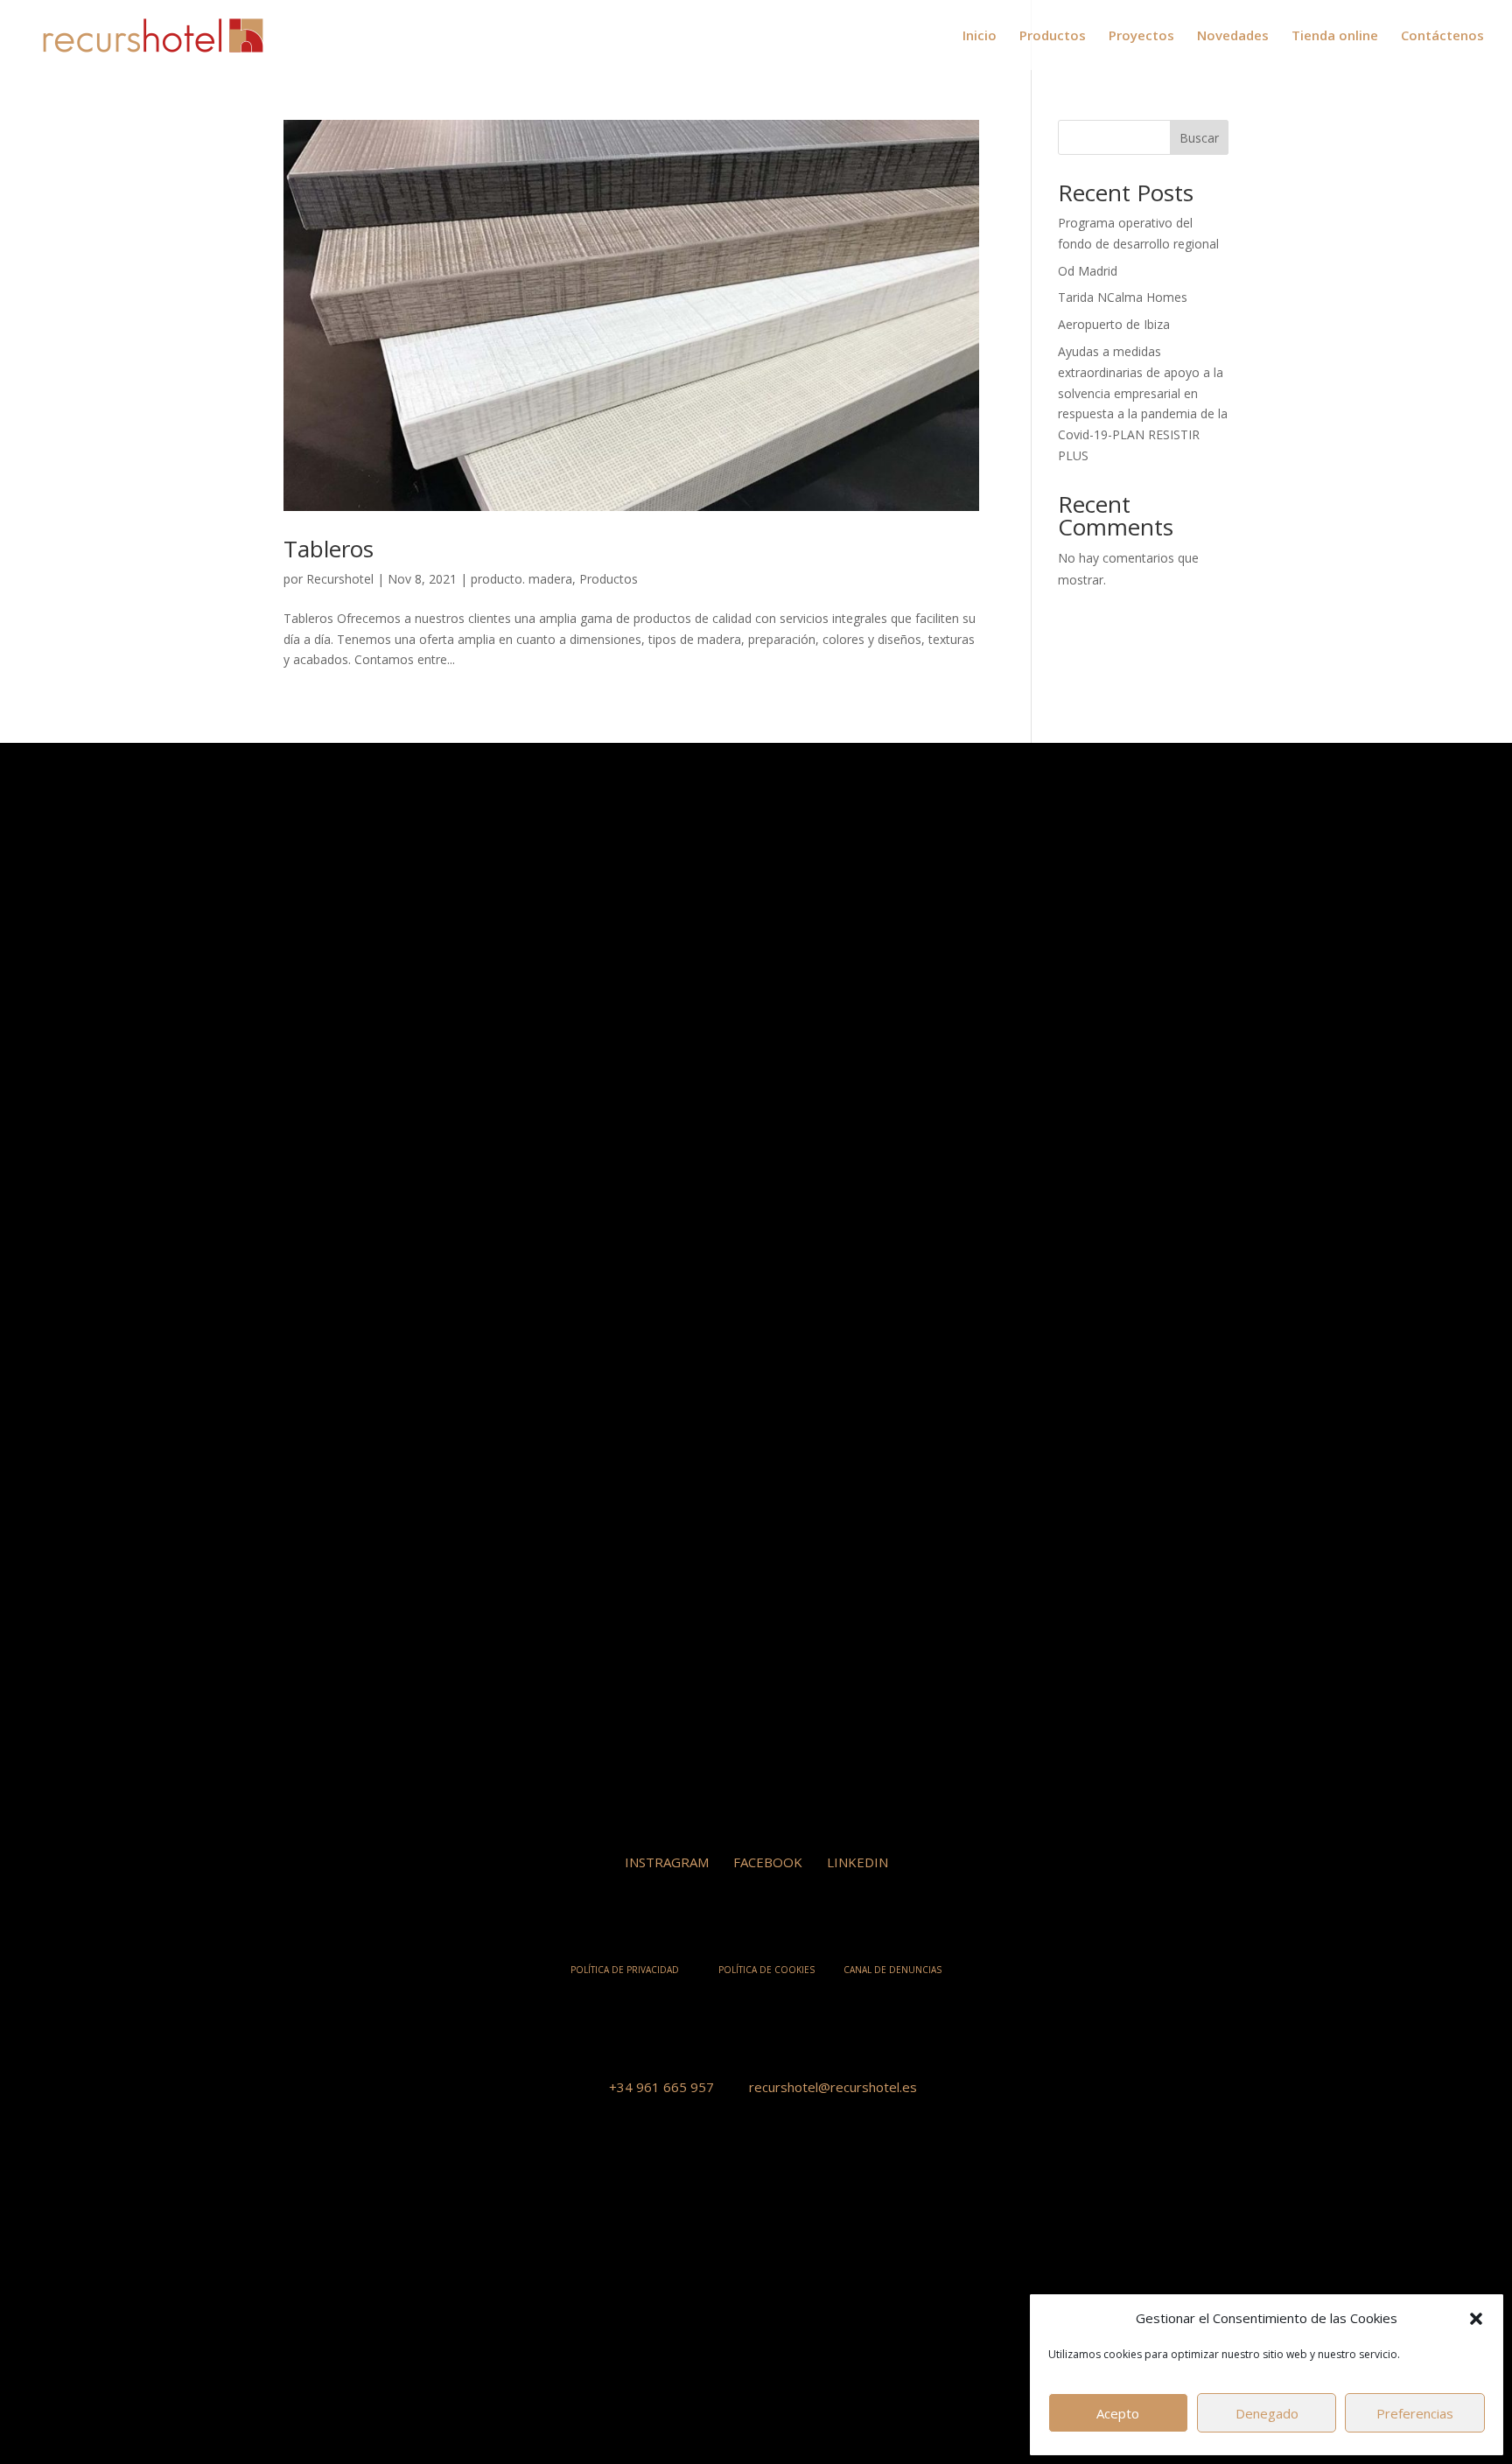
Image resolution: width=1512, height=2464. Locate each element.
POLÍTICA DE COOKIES (766, 1970)
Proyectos (1141, 36)
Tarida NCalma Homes (1123, 297)
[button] (1476, 2319)
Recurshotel (340, 579)
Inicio (980, 36)
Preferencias (1415, 2413)
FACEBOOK (768, 1862)
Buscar (1199, 138)
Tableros (329, 549)
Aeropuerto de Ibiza (1114, 324)
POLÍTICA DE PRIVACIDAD (625, 1970)
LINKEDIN (857, 1862)
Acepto (1118, 2413)
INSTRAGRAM (667, 1862)
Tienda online (1335, 36)
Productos (1053, 36)
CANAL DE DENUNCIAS (892, 1970)
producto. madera (521, 579)
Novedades (1233, 36)
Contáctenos (1442, 36)
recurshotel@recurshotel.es (833, 2087)
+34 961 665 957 (661, 2087)
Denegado (1267, 2413)
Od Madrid (1088, 271)
